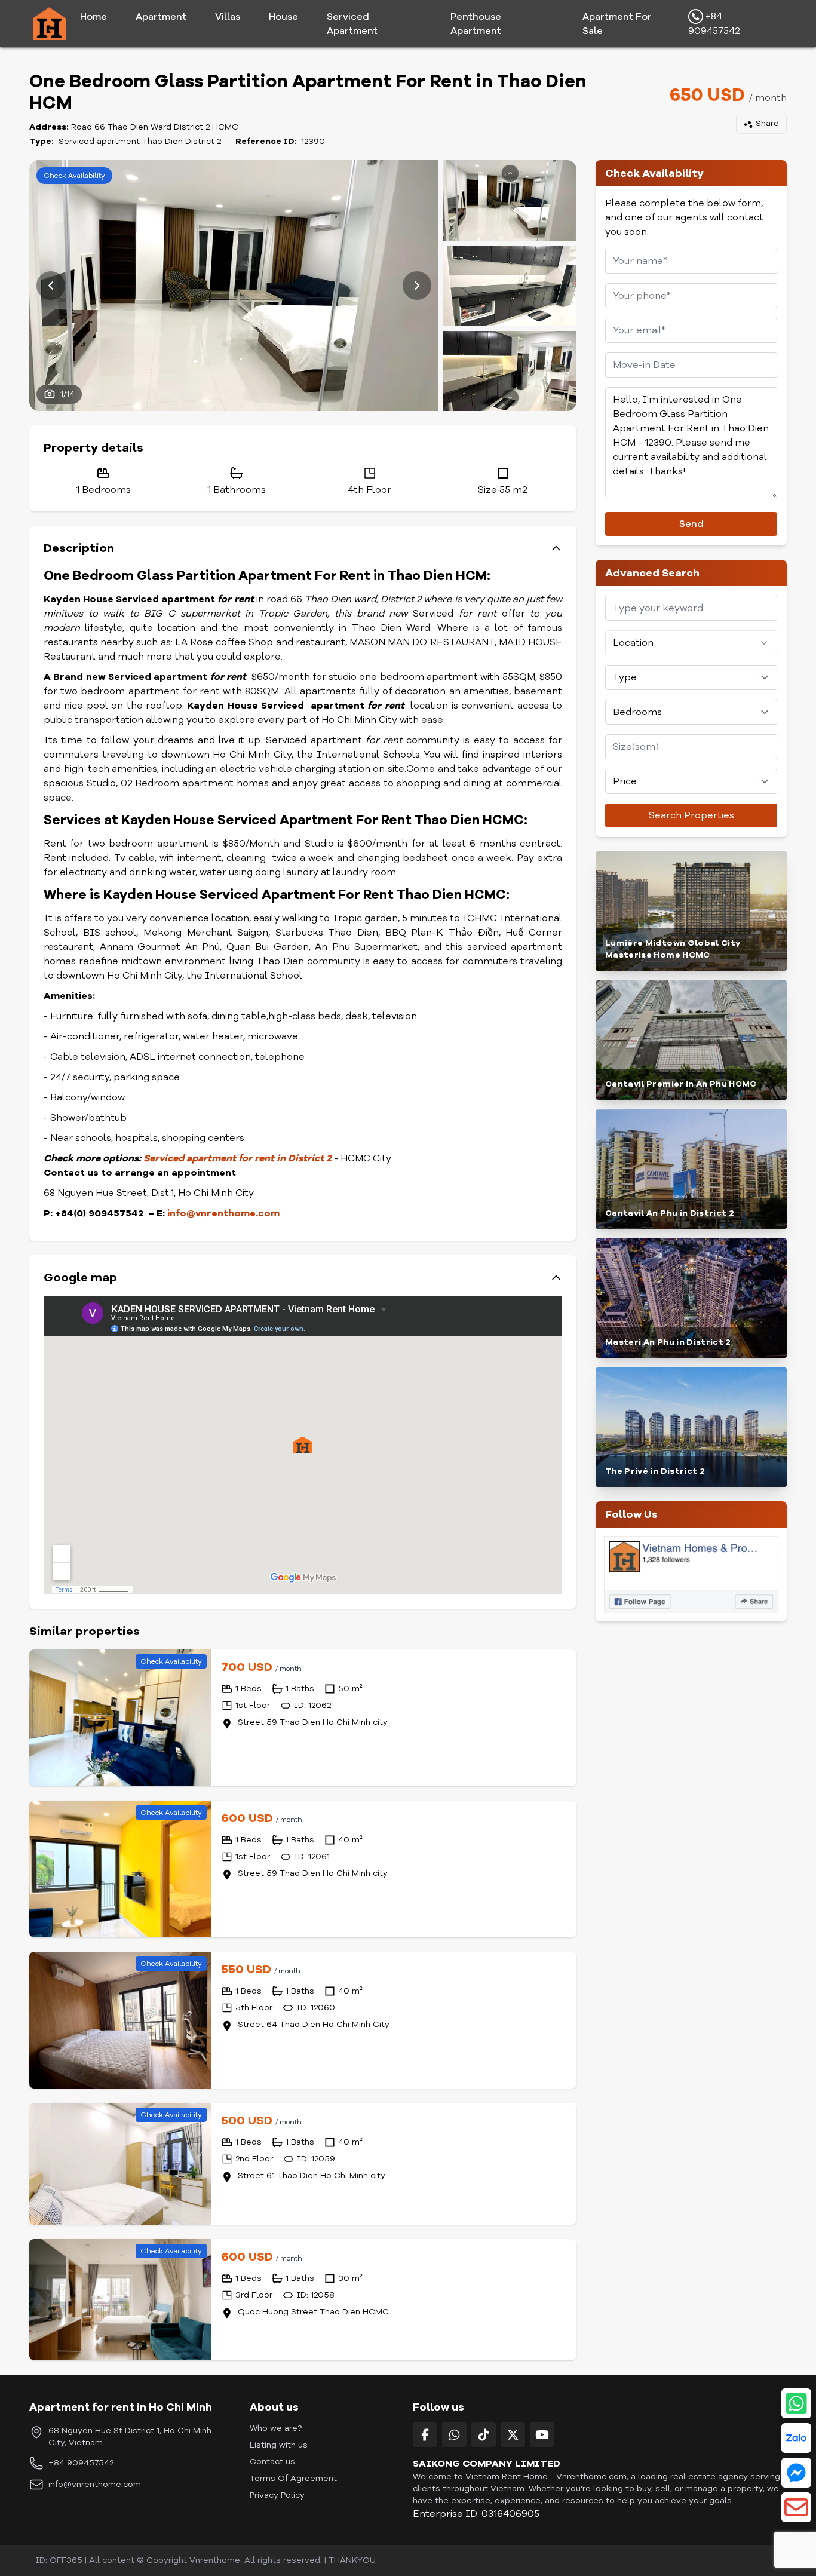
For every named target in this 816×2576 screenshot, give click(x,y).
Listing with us (279, 2445)
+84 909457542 (714, 24)
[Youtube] (542, 2435)
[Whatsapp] (454, 2435)
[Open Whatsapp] (796, 2403)
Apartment (161, 17)
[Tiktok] (484, 2435)
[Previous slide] (51, 286)
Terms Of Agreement (293, 2478)
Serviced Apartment (352, 24)
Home (93, 17)
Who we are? (276, 2428)
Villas (228, 17)
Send (691, 524)
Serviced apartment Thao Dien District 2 (140, 141)
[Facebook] (425, 2435)
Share (767, 123)
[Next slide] (417, 286)
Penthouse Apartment (476, 24)
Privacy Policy (277, 2495)
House (283, 17)
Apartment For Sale (617, 24)
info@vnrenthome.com (223, 1213)
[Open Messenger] (796, 2473)
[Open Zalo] (796, 2438)
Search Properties (691, 815)
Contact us (272, 2462)
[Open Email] (796, 2507)
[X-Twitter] (513, 2435)
